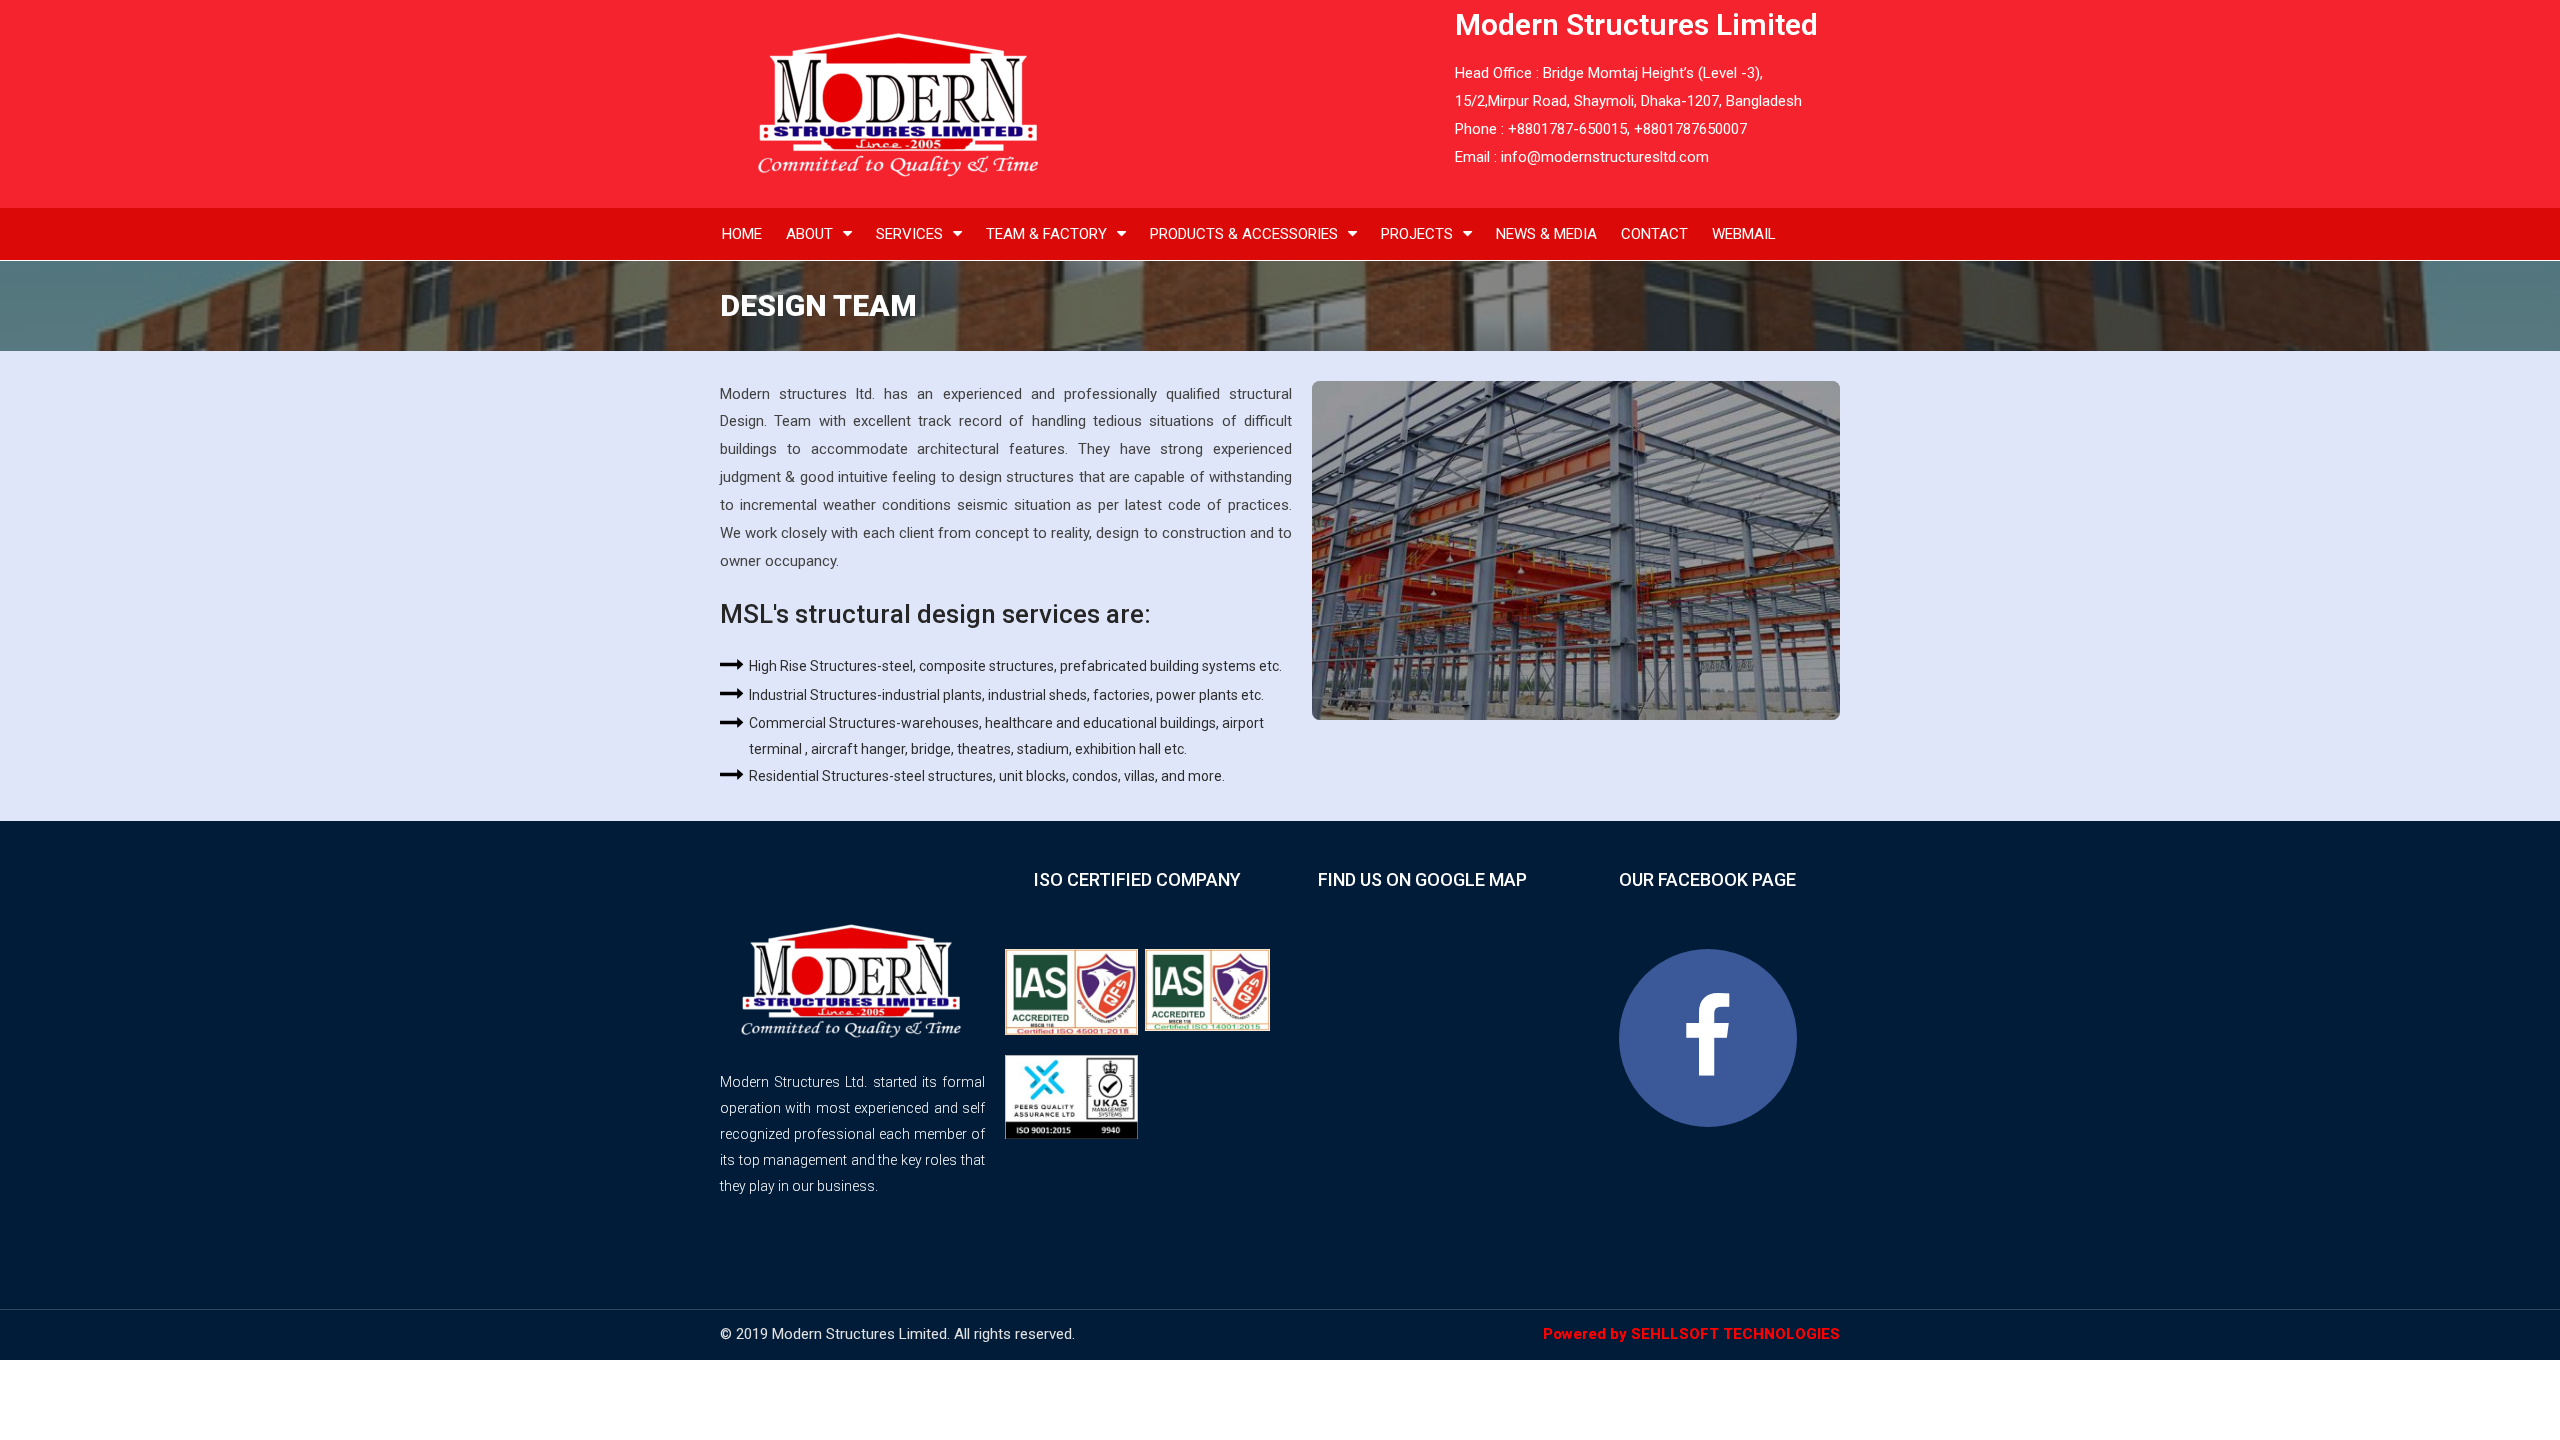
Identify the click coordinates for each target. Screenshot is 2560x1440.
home (742, 234)
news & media (1546, 234)
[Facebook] (1708, 1038)
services (909, 234)
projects (1417, 234)
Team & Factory (1046, 234)
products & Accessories (1244, 234)
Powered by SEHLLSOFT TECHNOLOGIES (1691, 1334)
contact (1654, 234)
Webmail (1744, 234)
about (809, 234)
